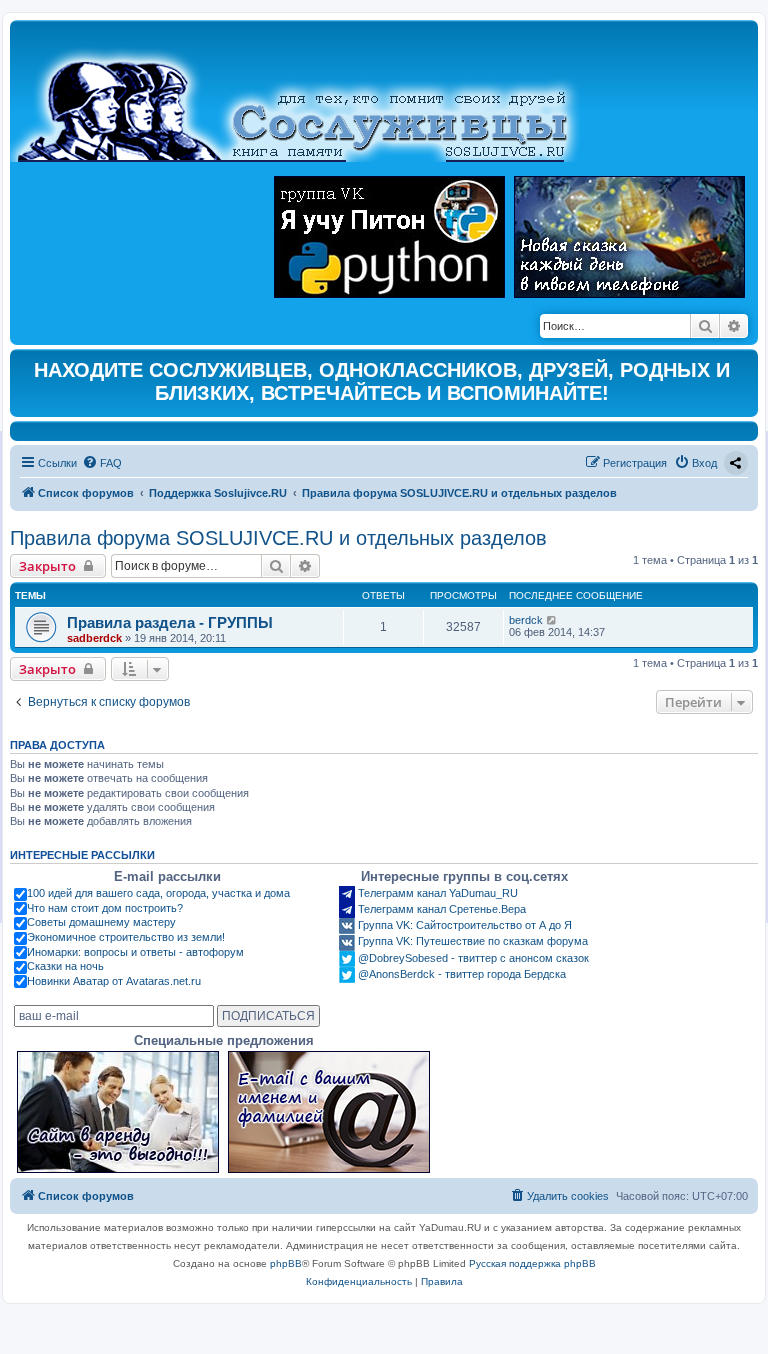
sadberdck (94, 638)
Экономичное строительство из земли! (126, 937)
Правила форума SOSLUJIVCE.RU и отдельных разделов (278, 538)
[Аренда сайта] (118, 1112)
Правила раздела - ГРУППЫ (170, 622)
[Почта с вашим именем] (329, 1112)
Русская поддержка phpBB (532, 1263)
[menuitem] (102, 463)
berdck (526, 620)
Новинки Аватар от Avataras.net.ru (114, 981)
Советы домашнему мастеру (101, 922)
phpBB (286, 1263)
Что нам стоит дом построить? (105, 908)
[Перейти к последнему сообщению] (552, 620)
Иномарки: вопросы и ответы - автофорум (135, 952)
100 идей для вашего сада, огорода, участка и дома (158, 893)
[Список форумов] (309, 96)
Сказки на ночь (65, 966)
